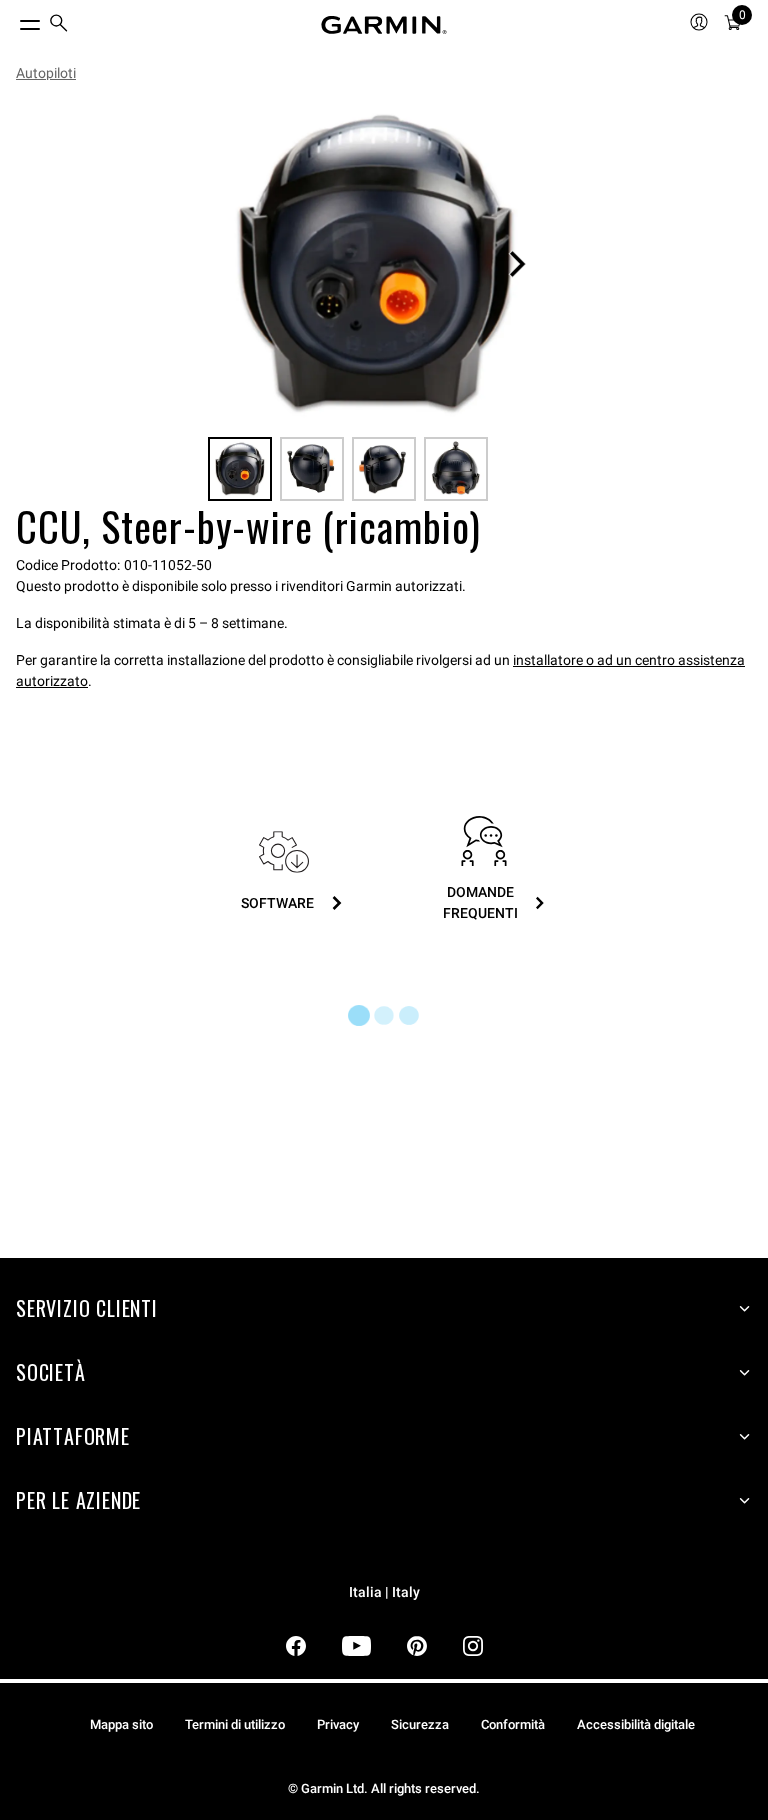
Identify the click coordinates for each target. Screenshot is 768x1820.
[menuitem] (59, 25)
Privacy (338, 1724)
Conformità (513, 1724)
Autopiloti (46, 73)
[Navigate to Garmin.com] (384, 25)
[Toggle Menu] (12, 20)
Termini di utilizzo (235, 1724)
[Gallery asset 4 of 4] (456, 469)
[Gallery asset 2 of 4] (312, 469)
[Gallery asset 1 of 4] (376, 264)
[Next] (517, 264)
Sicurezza (420, 1724)
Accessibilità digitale (636, 1724)
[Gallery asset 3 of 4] (384, 469)
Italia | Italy (384, 1592)
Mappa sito (121, 1724)
